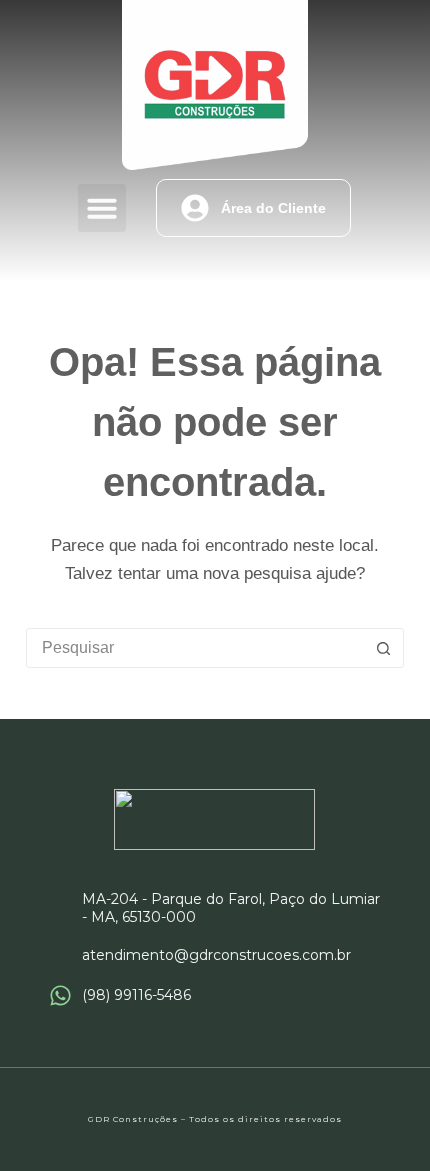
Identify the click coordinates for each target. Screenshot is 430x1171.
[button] (102, 208)
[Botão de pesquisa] (383, 648)
